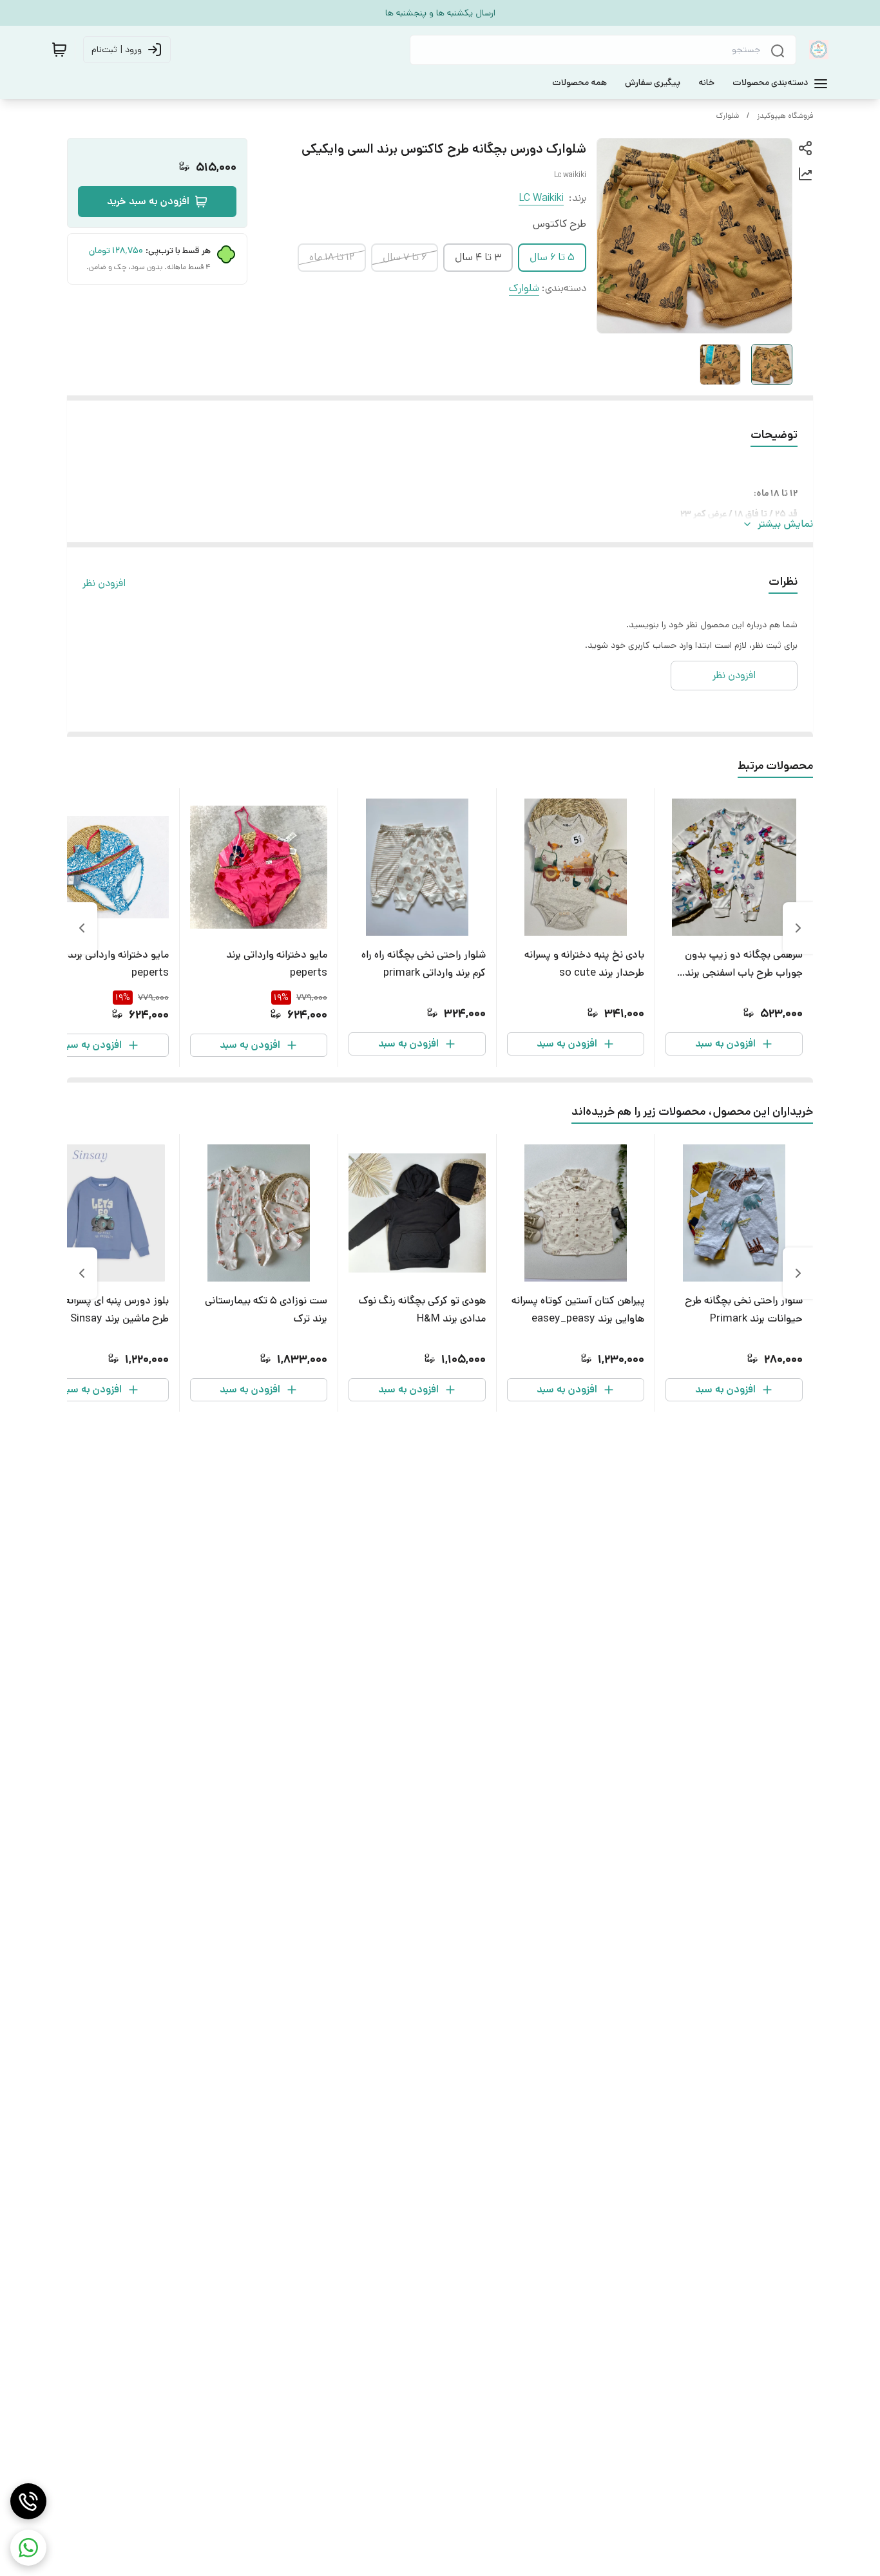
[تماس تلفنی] (28, 2501)
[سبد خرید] (59, 50)
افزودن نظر (104, 583)
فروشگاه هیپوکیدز (785, 116)
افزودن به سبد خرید (148, 201)
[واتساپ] (28, 2548)
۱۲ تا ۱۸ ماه (332, 257)
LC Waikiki (541, 198)
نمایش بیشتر (785, 524)
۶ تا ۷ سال (405, 257)
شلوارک (728, 116)
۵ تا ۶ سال (552, 257)
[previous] (798, 928)
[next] (82, 928)
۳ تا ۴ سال (478, 257)
